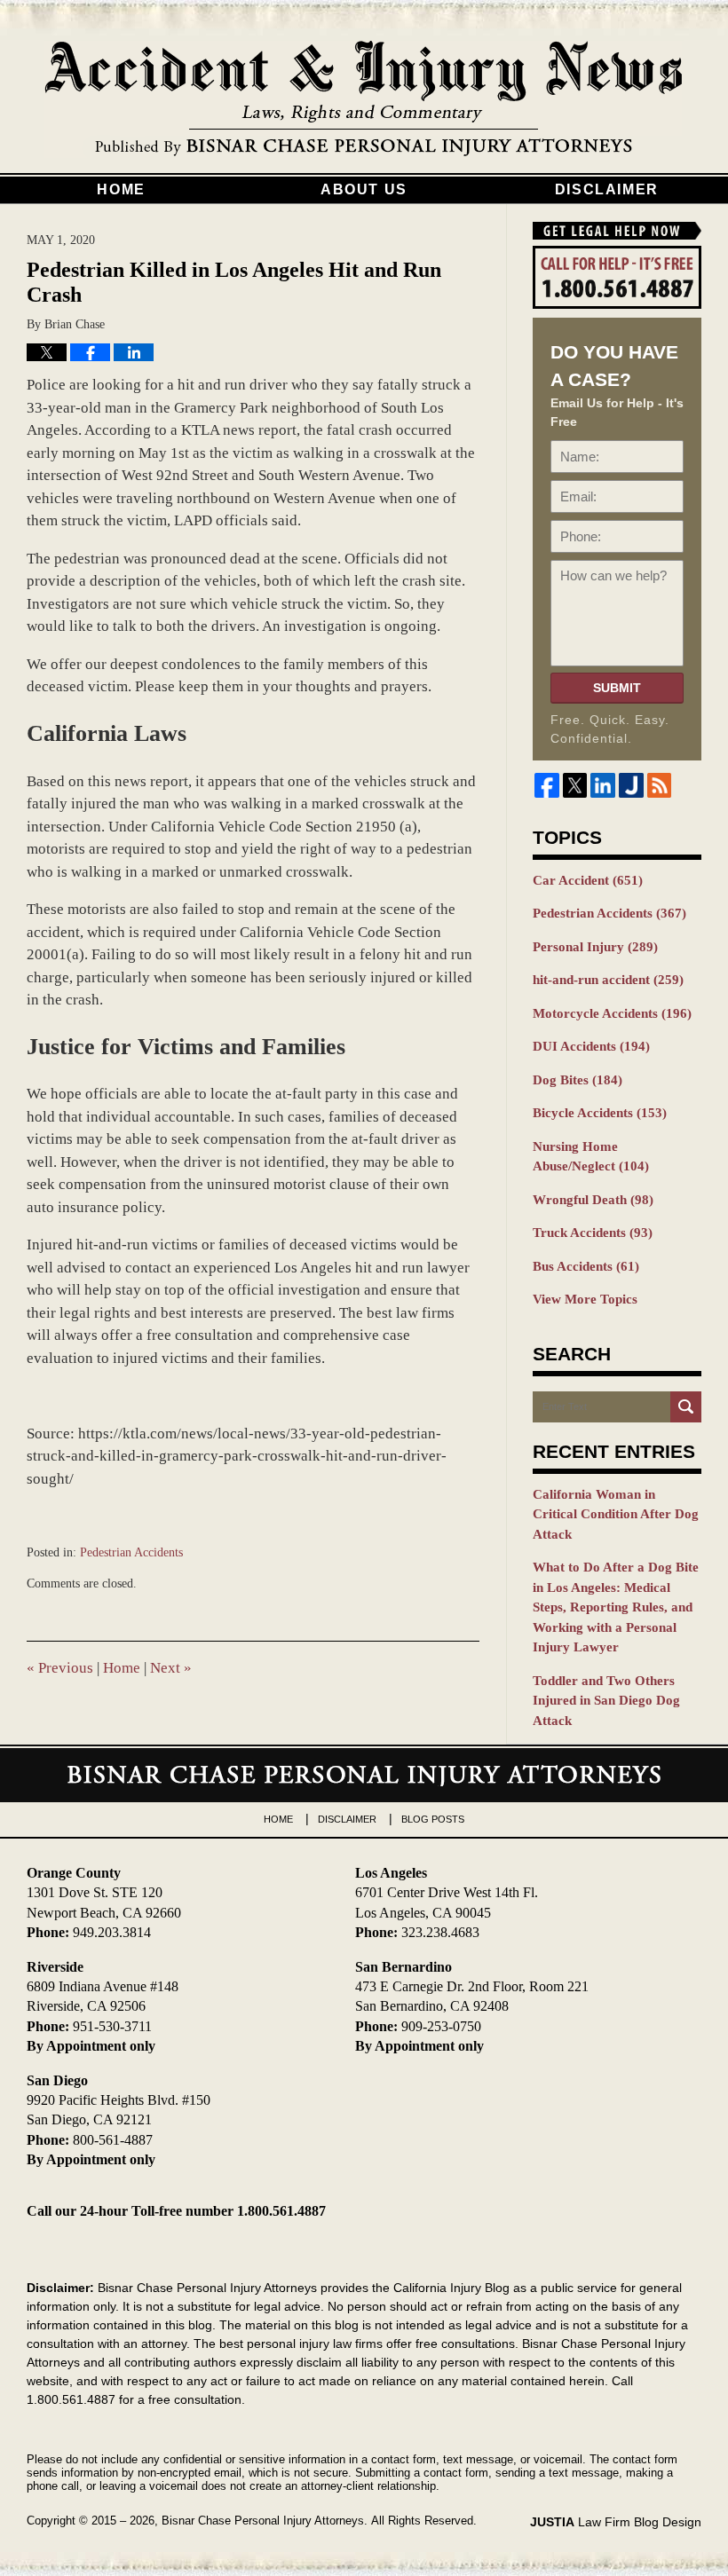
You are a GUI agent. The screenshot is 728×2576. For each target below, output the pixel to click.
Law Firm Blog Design (616, 2522)
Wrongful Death (593, 1200)
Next (171, 1668)
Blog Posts (433, 1819)
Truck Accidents (593, 1233)
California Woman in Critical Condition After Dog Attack (616, 1514)
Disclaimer (607, 189)
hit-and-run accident (608, 980)
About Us (364, 189)
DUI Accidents (591, 1046)
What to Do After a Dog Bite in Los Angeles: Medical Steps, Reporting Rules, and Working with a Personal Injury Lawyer (616, 1607)
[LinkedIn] (603, 785)
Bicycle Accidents (600, 1113)
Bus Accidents (586, 1266)
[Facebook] (547, 785)
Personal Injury (595, 947)
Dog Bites (578, 1080)
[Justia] (631, 785)
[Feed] (660, 785)
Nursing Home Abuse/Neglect (591, 1157)
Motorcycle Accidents (612, 1013)
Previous (60, 1668)
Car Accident (588, 880)
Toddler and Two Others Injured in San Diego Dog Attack (606, 1701)
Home (121, 189)
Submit (617, 688)
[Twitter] (575, 785)
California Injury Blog (364, 99)
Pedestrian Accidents (131, 1552)
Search (686, 1407)
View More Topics (585, 1299)
